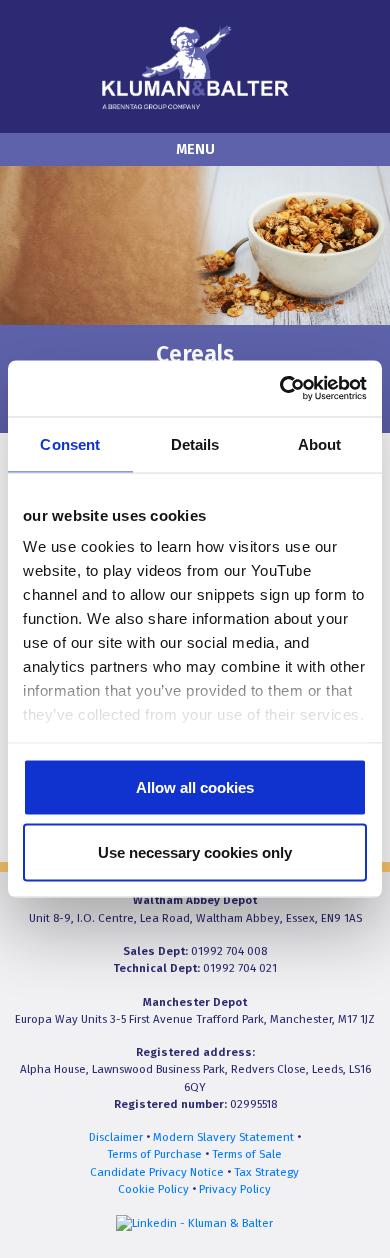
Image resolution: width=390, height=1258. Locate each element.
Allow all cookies (195, 786)
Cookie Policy (153, 1189)
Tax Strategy (266, 1172)
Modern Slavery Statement (223, 1137)
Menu (195, 149)
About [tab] (320, 443)
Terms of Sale (247, 1154)
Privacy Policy (235, 1189)
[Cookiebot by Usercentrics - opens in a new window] (280, 389)
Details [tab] (195, 443)
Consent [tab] (70, 443)
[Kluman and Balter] (194, 65)
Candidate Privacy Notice (157, 1172)
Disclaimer (116, 1137)
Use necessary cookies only (195, 852)
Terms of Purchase (154, 1154)
